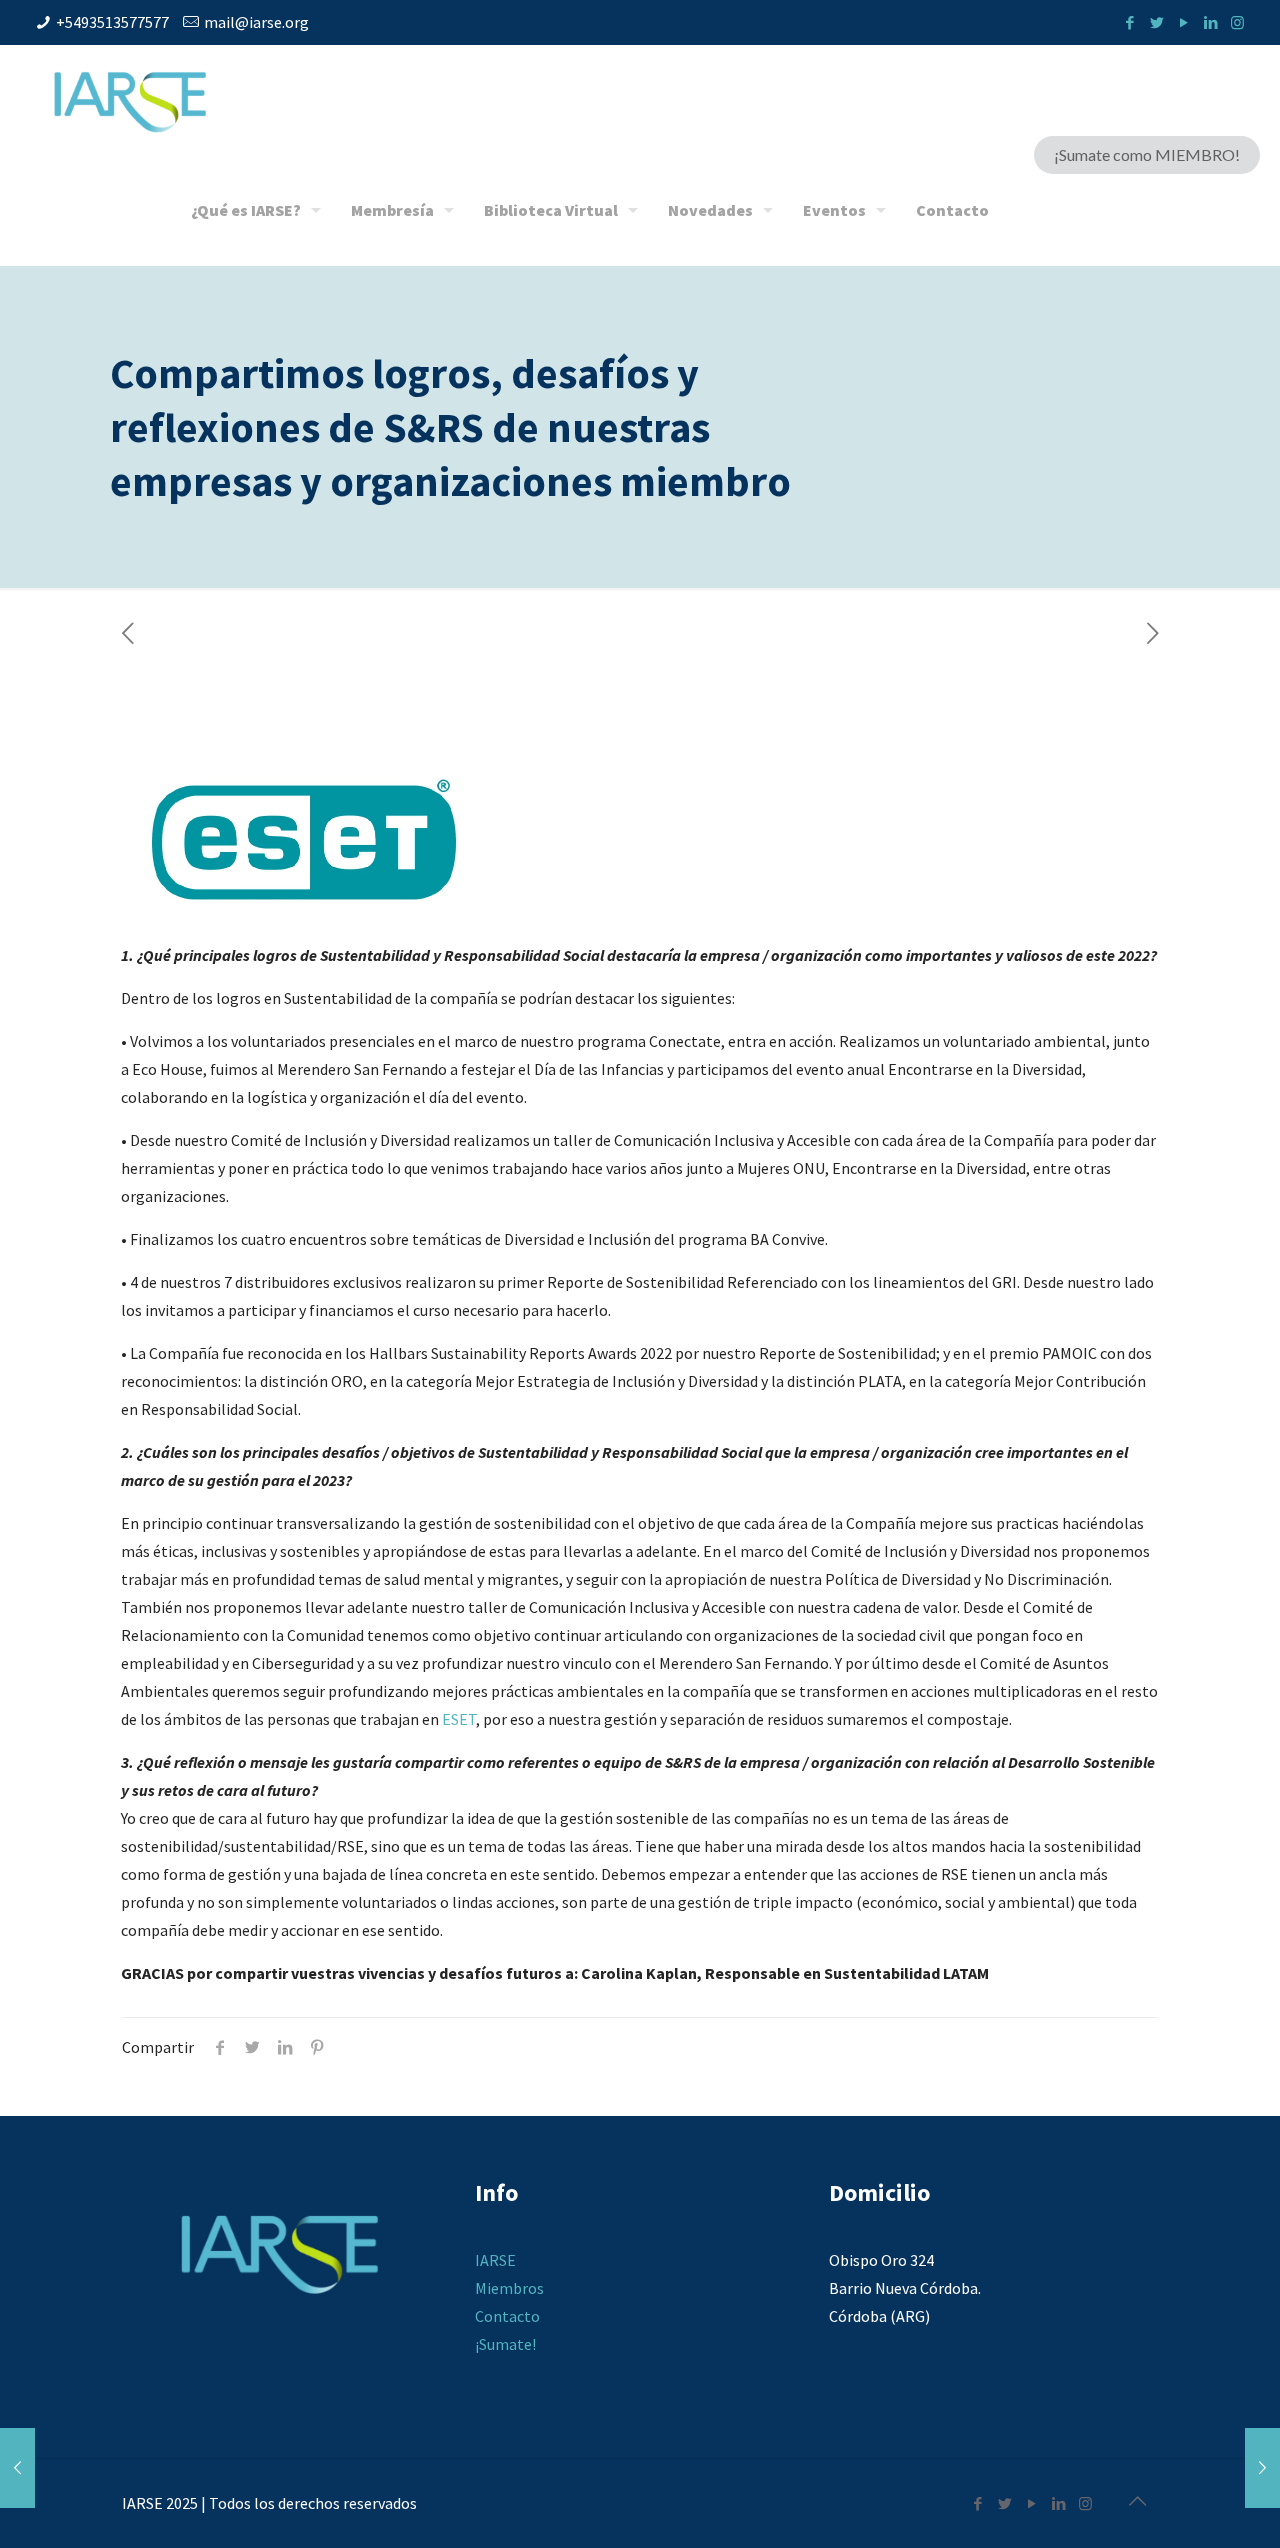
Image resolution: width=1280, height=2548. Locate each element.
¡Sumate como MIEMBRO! (1147, 154)
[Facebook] (1129, 22)
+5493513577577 (112, 22)
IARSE (495, 2260)
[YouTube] (1183, 22)
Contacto (507, 2316)
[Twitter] (1156, 22)
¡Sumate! (505, 2344)
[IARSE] (130, 100)
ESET (459, 1719)
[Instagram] (1237, 22)
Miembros (509, 2288)
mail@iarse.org (256, 22)
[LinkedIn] (1210, 22)
